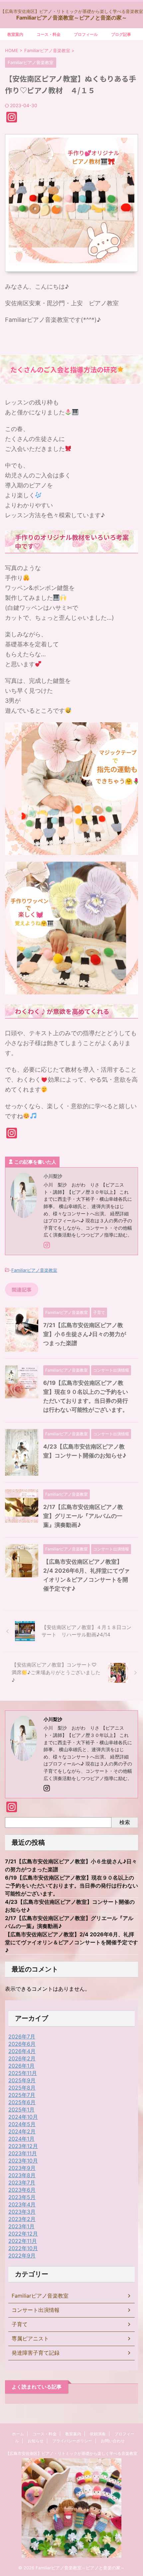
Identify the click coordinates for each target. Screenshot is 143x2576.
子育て (20, 2324)
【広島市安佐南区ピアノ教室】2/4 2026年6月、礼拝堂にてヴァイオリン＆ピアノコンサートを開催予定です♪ (71, 1942)
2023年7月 (22, 2182)
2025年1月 (21, 2110)
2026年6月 (22, 2044)
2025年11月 (23, 2073)
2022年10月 (23, 2248)
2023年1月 (21, 2226)
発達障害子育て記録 (36, 2353)
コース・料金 (49, 34)
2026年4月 (22, 2051)
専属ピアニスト (30, 2338)
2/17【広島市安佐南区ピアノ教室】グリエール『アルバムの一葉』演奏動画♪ (83, 1516)
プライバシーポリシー (72, 2441)
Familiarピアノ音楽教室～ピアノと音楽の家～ (72, 18)
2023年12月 (23, 2146)
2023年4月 (22, 2204)
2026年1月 (21, 2066)
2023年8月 (22, 2175)
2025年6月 (22, 2102)
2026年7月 (22, 2037)
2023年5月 (22, 2197)
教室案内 (15, 34)
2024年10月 (23, 2117)
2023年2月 (22, 2219)
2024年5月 (22, 2124)
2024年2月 (22, 2131)
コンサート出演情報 (36, 2310)
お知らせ (36, 2441)
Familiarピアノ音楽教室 (34, 1270)
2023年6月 (22, 2190)
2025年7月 (22, 2095)
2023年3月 (22, 2212)
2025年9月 (22, 2080)
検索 (125, 1822)
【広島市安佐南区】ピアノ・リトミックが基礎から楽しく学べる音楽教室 (71, 2453)
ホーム (18, 2434)
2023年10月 (23, 2161)
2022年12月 (23, 2234)
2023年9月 (22, 2168)
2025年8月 (22, 2088)
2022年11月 (23, 2241)
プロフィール (86, 34)
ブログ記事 (121, 34)
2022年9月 (22, 2255)
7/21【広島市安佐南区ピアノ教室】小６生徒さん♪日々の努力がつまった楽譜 (85, 1334)
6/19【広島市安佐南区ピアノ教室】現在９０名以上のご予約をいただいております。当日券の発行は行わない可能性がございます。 (71, 1886)
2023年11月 (23, 2153)
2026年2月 (22, 2058)
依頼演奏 (98, 2434)
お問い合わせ (115, 2441)
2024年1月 (21, 2139)
